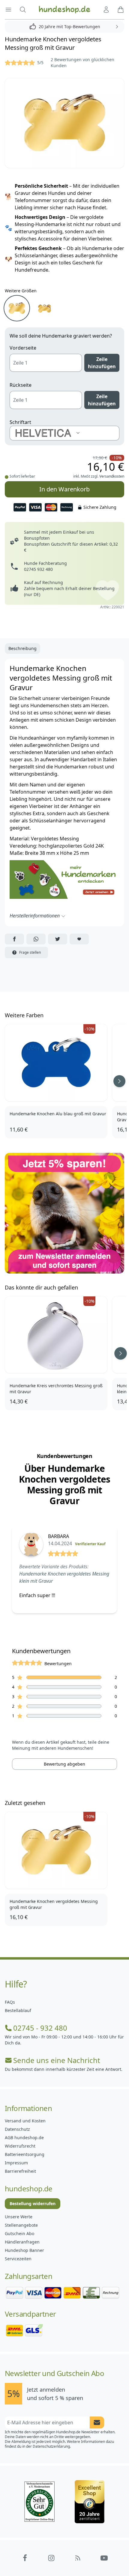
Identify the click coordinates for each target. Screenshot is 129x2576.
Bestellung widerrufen (33, 2203)
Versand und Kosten (25, 2121)
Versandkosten (112, 476)
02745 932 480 (38, 569)
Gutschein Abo (19, 2233)
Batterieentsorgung (25, 2154)
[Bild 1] (64, 123)
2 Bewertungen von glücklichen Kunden (82, 63)
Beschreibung (22, 648)
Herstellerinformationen (35, 916)
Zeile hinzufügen (102, 363)
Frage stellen (30, 952)
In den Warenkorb (64, 489)
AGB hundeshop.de (24, 2138)
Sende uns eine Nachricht (57, 2060)
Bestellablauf (18, 2010)
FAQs (10, 2002)
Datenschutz (17, 2129)
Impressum (16, 2163)
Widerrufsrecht (20, 2146)
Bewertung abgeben (64, 1764)
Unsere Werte (19, 2217)
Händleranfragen (22, 2242)
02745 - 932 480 (40, 2028)
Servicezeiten (18, 2259)
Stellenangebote (21, 2225)
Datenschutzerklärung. (52, 2446)
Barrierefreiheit (20, 2171)
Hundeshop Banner (24, 2250)
